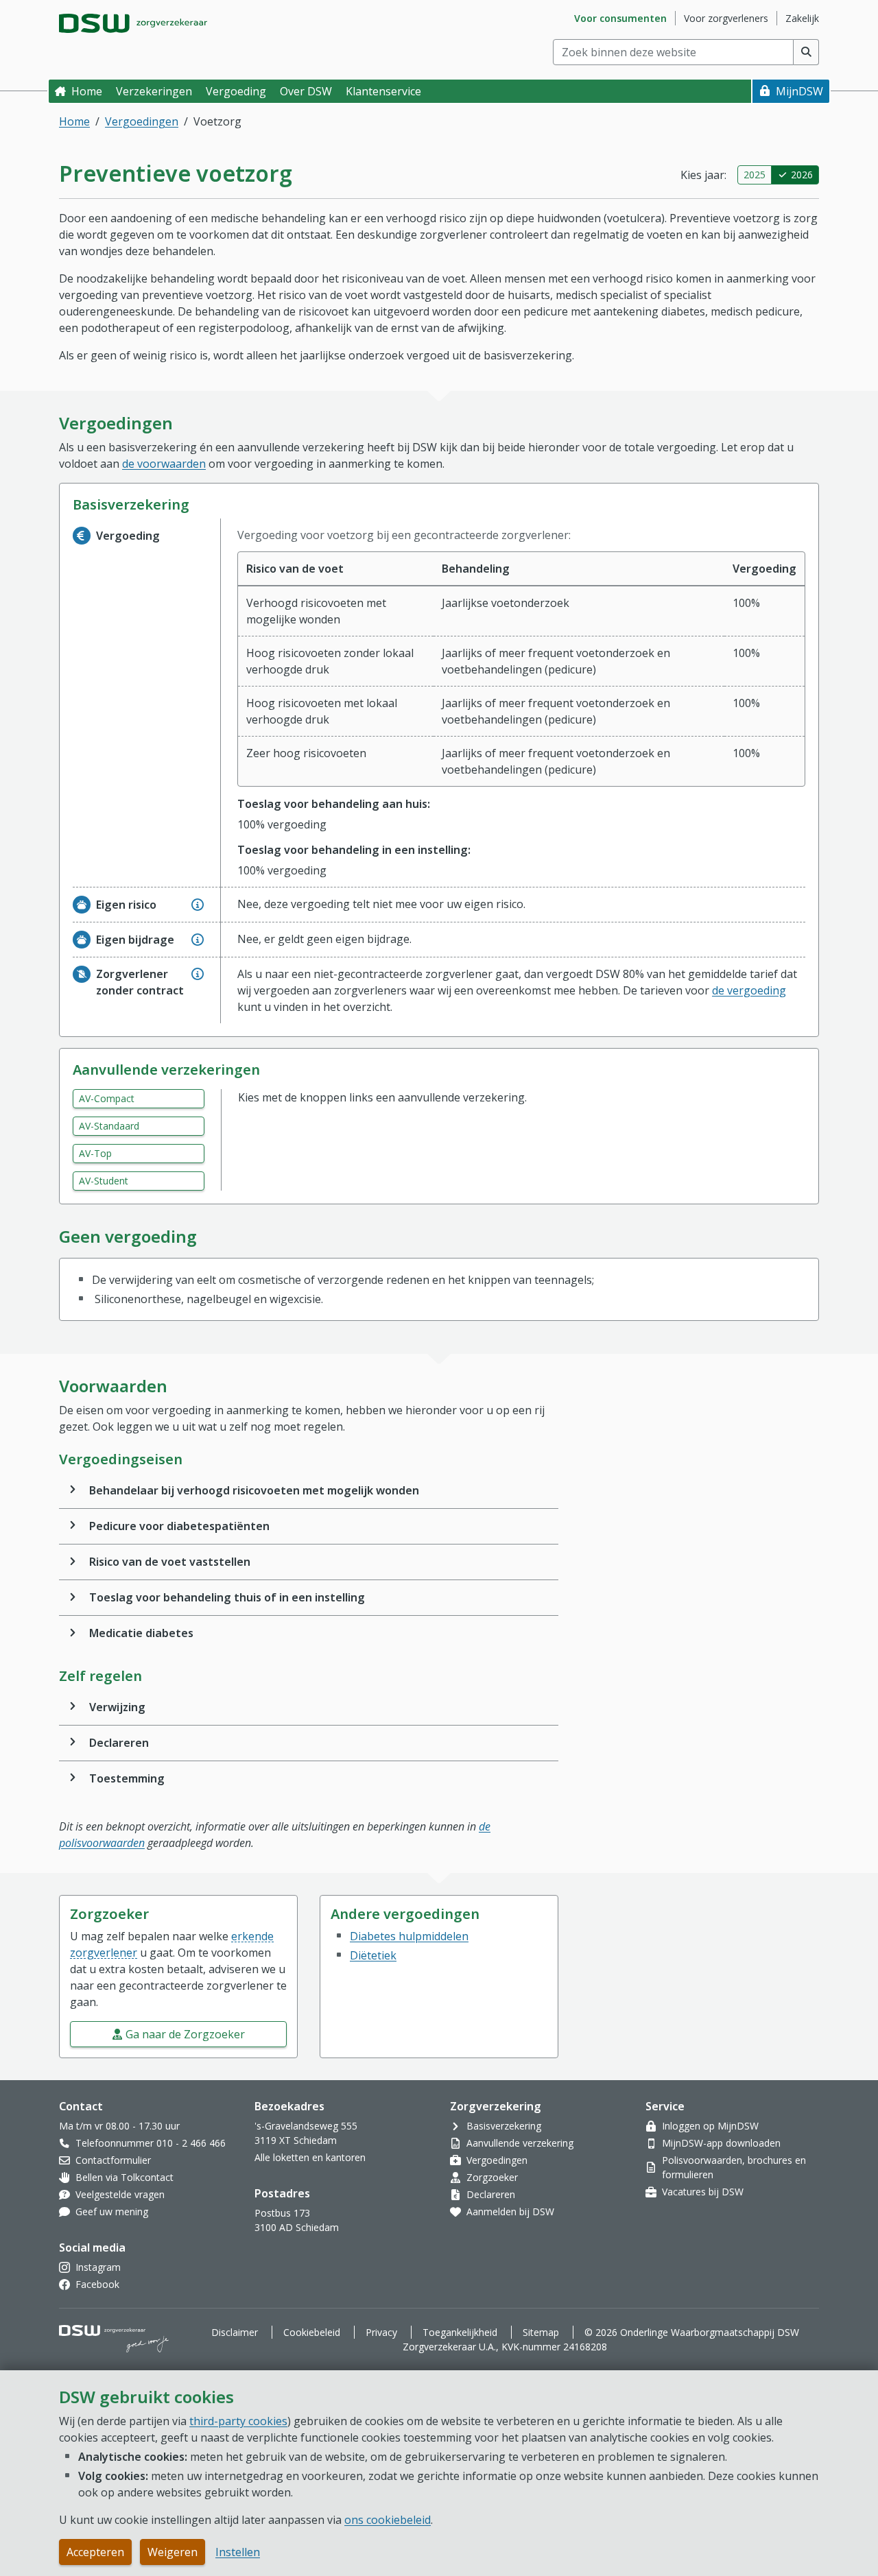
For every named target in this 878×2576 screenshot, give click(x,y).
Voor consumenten (620, 18)
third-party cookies (238, 2421)
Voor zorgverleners (726, 18)
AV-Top (95, 1153)
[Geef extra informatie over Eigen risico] (198, 905)
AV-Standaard (109, 1126)
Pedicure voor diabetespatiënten (179, 1526)
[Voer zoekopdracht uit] (806, 52)
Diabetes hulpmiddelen (409, 1936)
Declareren (119, 1743)
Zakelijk (802, 18)
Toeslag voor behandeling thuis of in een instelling (227, 1597)
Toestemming (127, 1778)
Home (87, 91)
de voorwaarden (164, 464)
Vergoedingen (142, 121)
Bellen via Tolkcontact (124, 2177)
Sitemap (541, 2332)
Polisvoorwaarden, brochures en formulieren (734, 2167)
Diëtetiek (373, 1955)
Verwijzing (117, 1707)
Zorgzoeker (492, 2177)
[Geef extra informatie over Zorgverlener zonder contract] (198, 974)
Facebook (97, 2284)
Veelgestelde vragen (120, 2194)
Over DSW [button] (306, 91)
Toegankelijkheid (460, 2332)
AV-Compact (107, 1098)
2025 (755, 175)
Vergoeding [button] (236, 91)
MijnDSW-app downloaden (721, 2143)
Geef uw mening (112, 2211)
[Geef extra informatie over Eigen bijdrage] (198, 940)
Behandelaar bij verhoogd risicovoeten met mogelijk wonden (254, 1490)
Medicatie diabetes (141, 1633)
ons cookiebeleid (388, 2520)
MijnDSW (799, 91)
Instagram (98, 2267)
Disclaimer (235, 2332)
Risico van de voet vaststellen (170, 1562)
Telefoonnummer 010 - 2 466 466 (151, 2143)
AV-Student (104, 1181)
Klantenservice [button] (383, 91)
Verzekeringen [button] (154, 91)
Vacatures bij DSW (703, 2192)
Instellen (238, 2552)
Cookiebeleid (312, 2332)
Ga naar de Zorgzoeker (185, 2034)
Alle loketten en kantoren (310, 2157)
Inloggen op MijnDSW (710, 2126)
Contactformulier (113, 2160)
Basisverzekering (504, 2126)
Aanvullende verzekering (520, 2143)
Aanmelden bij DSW (510, 2211)
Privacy (381, 2332)
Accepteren (95, 2552)
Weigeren (173, 2552)
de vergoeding (749, 990)
